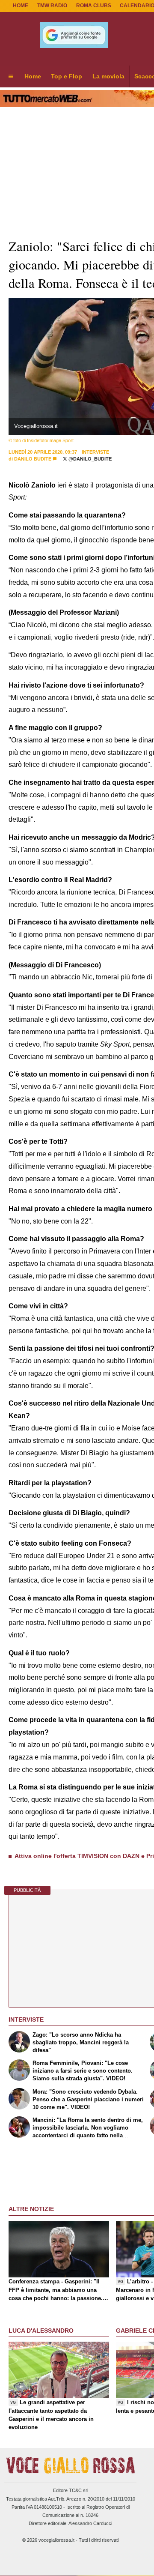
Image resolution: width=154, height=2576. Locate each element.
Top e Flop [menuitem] (67, 76)
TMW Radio (52, 6)
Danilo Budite (33, 459)
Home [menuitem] (33, 76)
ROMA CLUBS (94, 6)
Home (21, 6)
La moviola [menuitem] (108, 76)
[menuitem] (11, 77)
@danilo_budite (89, 459)
